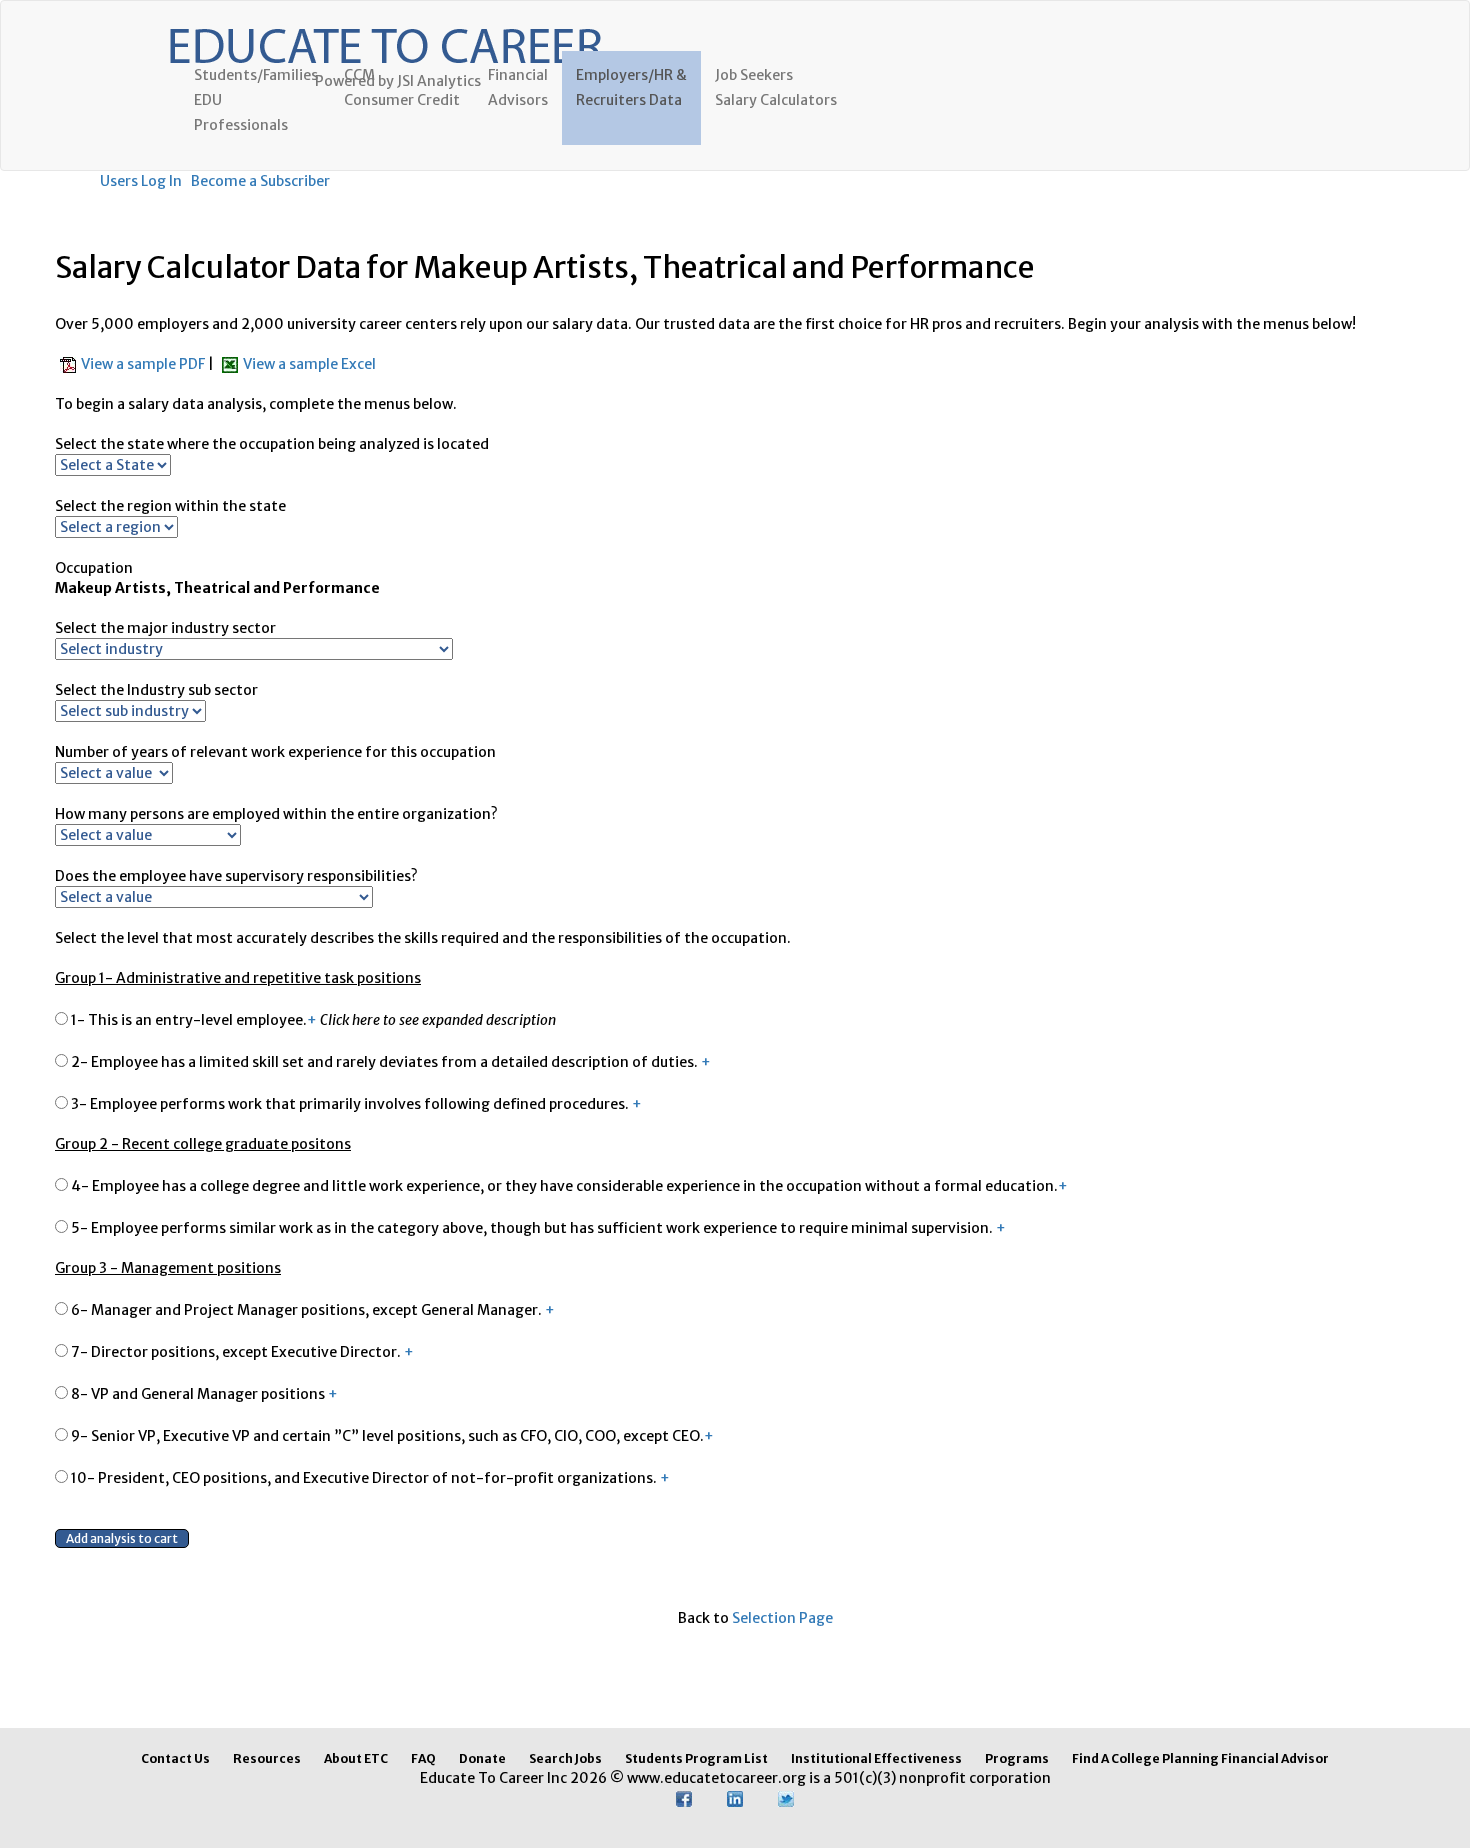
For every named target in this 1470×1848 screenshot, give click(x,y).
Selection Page (782, 1618)
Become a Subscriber (260, 181)
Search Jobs (565, 1758)
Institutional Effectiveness (876, 1758)
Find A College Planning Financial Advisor (1200, 1758)
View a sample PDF (144, 364)
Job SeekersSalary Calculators (776, 87)
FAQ (423, 1758)
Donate (482, 1758)
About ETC (356, 1758)
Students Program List (696, 1758)
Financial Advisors (518, 87)
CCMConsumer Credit (402, 87)
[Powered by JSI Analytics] (385, 26)
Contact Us (175, 1758)
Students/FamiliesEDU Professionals (256, 100)
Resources (267, 1758)
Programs (1017, 1758)
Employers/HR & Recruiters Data (631, 87)
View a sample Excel (309, 364)
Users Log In (141, 181)
